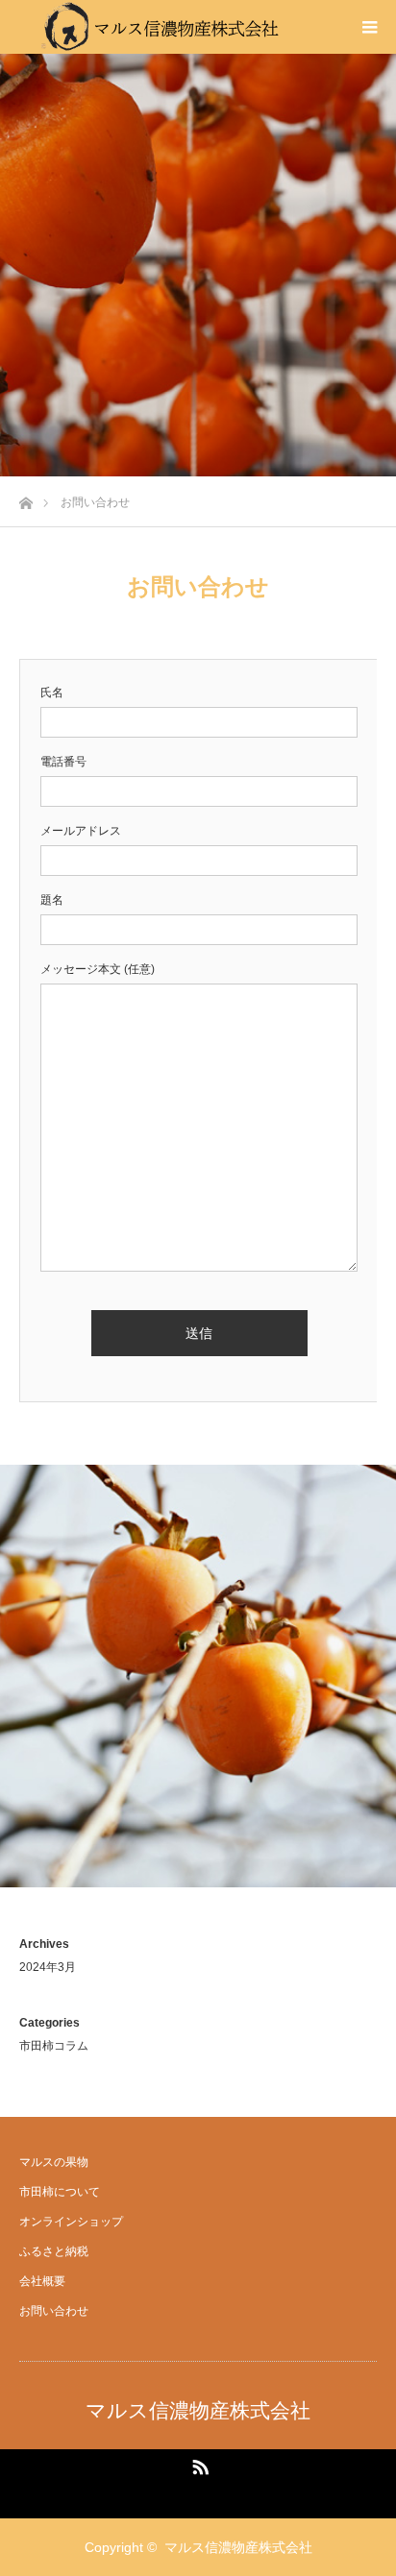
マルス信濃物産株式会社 (198, 2410)
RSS (198, 2464)
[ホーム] (25, 498)
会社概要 (42, 2281)
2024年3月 (48, 1967)
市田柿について (60, 2192)
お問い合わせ (54, 2311)
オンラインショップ (71, 2222)
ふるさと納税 (54, 2251)
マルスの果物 (54, 2162)
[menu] (369, 27)
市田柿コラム (54, 2046)
